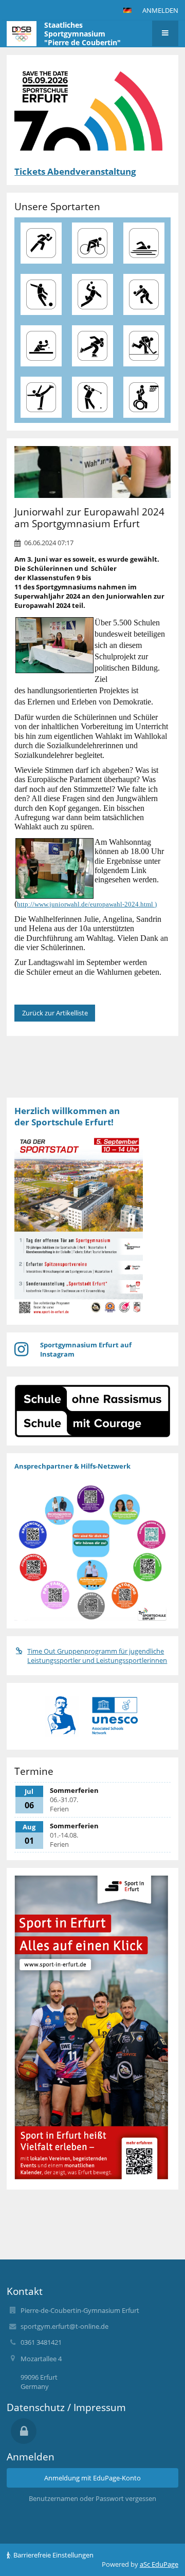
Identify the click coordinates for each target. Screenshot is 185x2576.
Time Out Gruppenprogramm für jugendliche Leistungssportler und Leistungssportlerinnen (97, 1656)
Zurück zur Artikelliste (55, 1013)
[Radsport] (92, 243)
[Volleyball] (144, 294)
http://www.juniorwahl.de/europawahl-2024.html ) (87, 904)
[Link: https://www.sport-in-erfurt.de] (91, 2177)
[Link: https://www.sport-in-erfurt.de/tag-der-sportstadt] (79, 1311)
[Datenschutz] (24, 2431)
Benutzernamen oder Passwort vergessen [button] (92, 2498)
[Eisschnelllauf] (92, 346)
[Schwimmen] (144, 243)
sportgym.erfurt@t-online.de (64, 2326)
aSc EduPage (159, 2564)
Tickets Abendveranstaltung (75, 171)
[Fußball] (41, 294)
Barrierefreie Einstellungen (53, 2555)
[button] (127, 10)
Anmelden (160, 10)
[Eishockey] (144, 346)
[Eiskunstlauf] (41, 397)
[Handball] (92, 294)
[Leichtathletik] (41, 243)
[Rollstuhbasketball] (144, 397)
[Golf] (92, 397)
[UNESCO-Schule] (115, 1716)
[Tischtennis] (41, 346)
